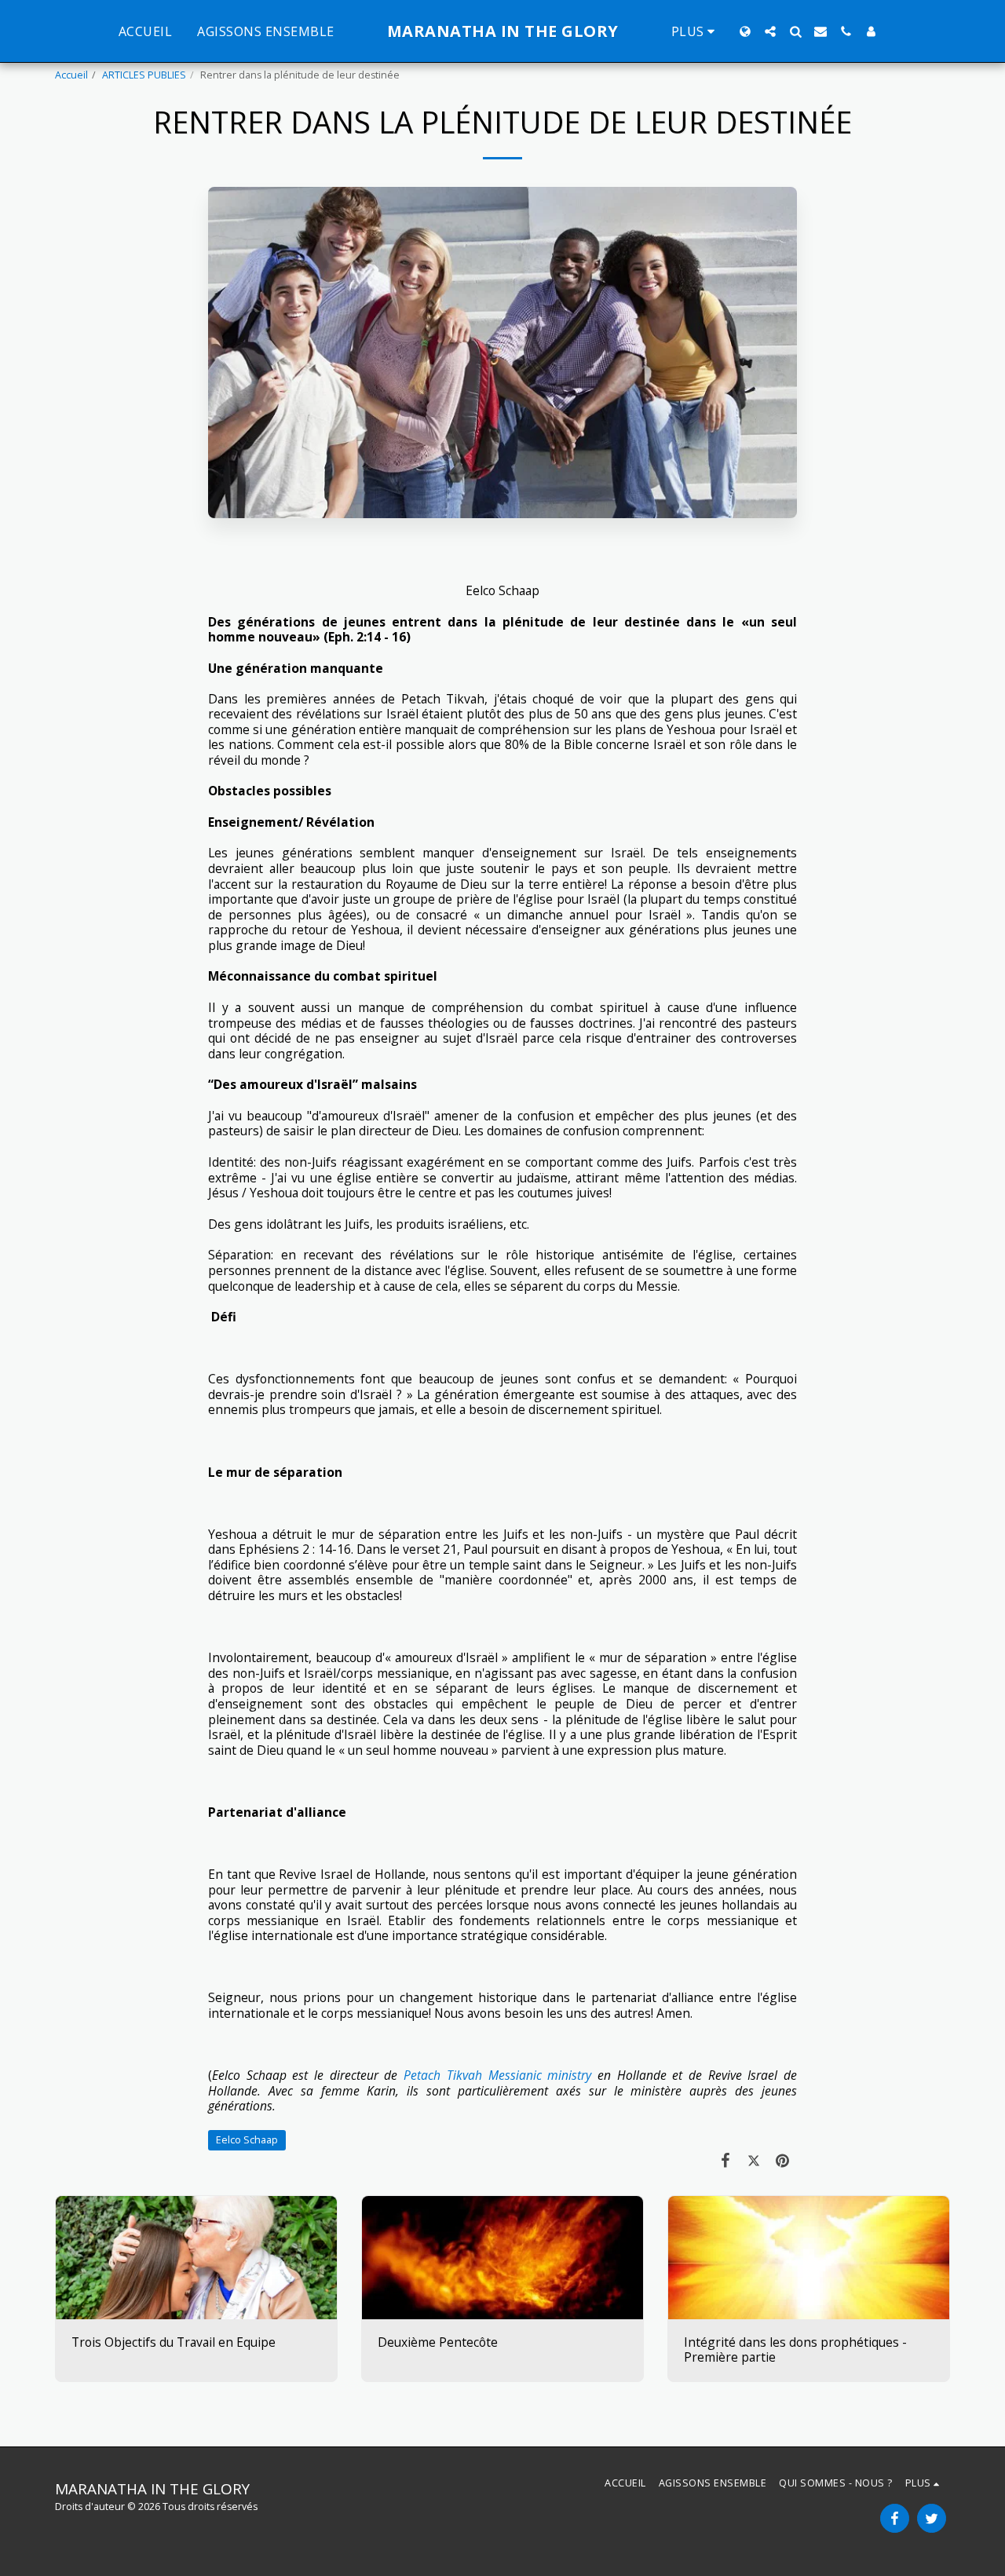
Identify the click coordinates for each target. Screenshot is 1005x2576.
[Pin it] (783, 2160)
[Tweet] (754, 2160)
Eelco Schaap (247, 2140)
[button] (770, 31)
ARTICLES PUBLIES (144, 75)
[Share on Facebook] (725, 2160)
